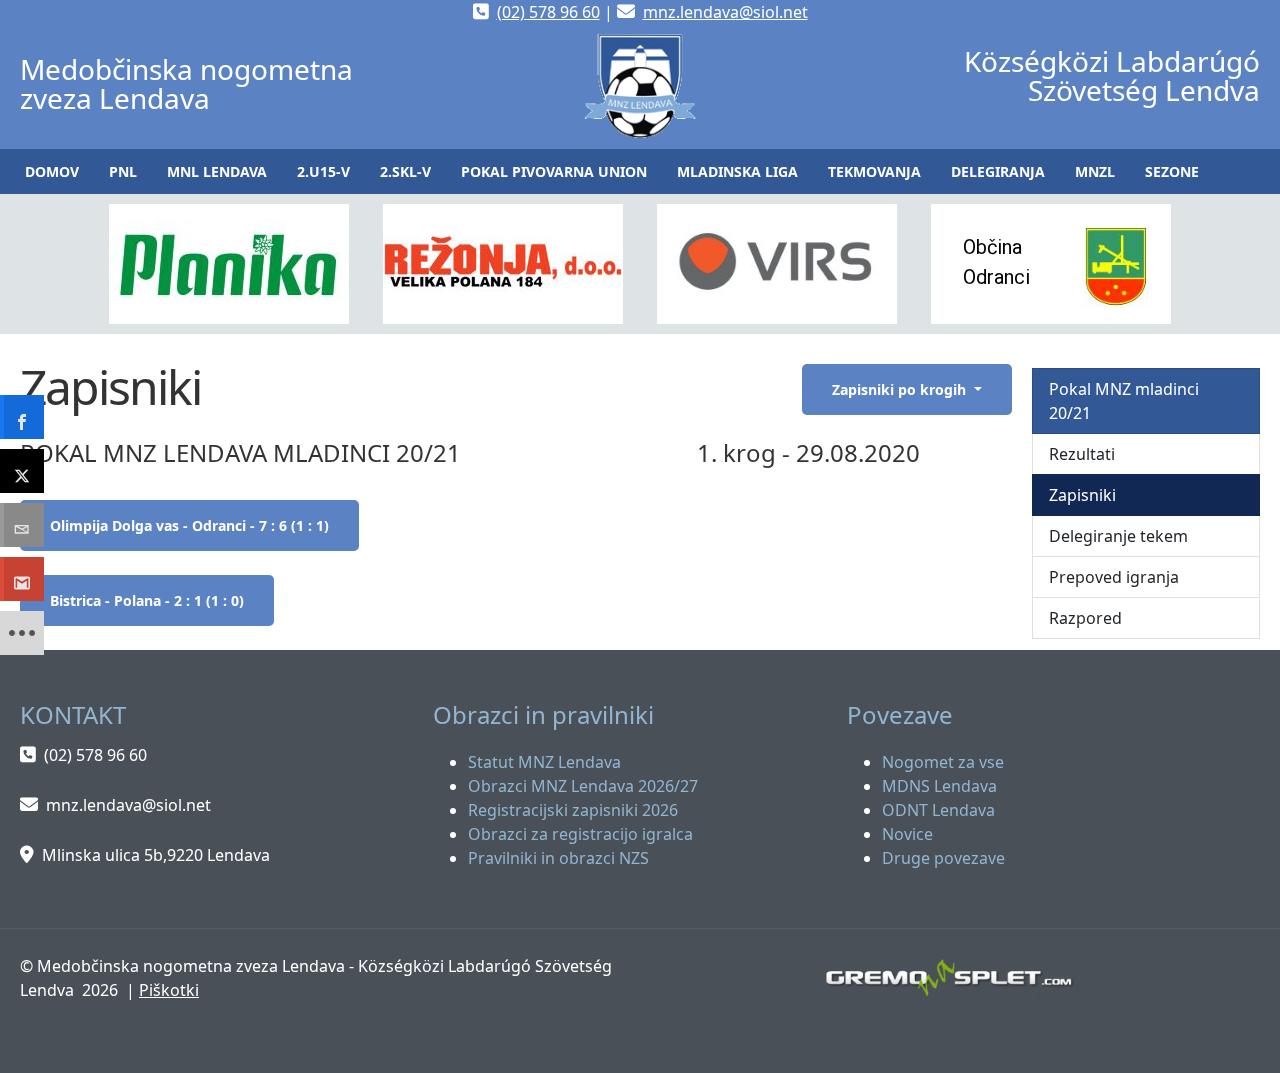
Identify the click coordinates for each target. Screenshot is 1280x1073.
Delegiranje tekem (1118, 536)
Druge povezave (943, 858)
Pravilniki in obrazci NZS (558, 858)
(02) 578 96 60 (548, 12)
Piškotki (169, 990)
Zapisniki (1082, 495)
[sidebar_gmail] (22, 579)
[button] (123, 171)
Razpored (1085, 618)
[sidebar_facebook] (22, 417)
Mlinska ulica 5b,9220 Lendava (156, 855)
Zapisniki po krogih (901, 389)
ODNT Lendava (938, 810)
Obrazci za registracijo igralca (580, 834)
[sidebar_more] (22, 633)
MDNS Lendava (939, 786)
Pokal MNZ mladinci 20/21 (1124, 401)
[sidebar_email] (22, 525)
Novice (907, 834)
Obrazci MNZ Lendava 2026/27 (583, 786)
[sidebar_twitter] (22, 471)
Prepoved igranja (1114, 577)
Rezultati (1082, 454)
